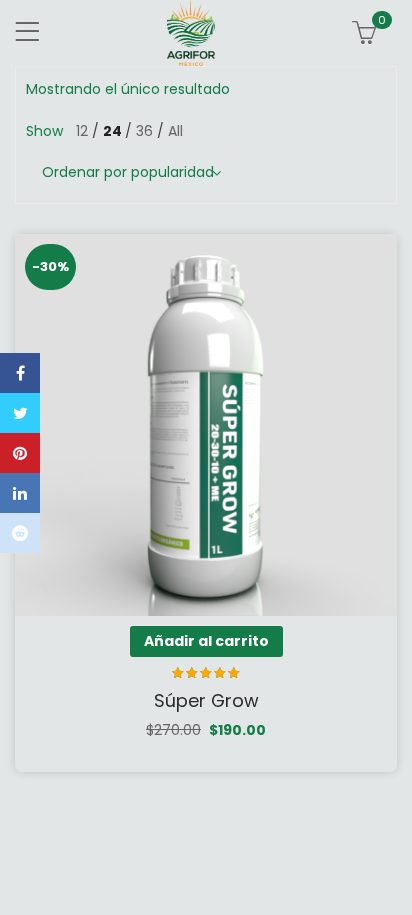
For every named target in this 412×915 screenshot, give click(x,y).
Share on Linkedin (20, 493)
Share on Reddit (20, 533)
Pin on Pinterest (20, 453)
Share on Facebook (20, 373)
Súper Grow (206, 700)
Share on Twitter (20, 413)
